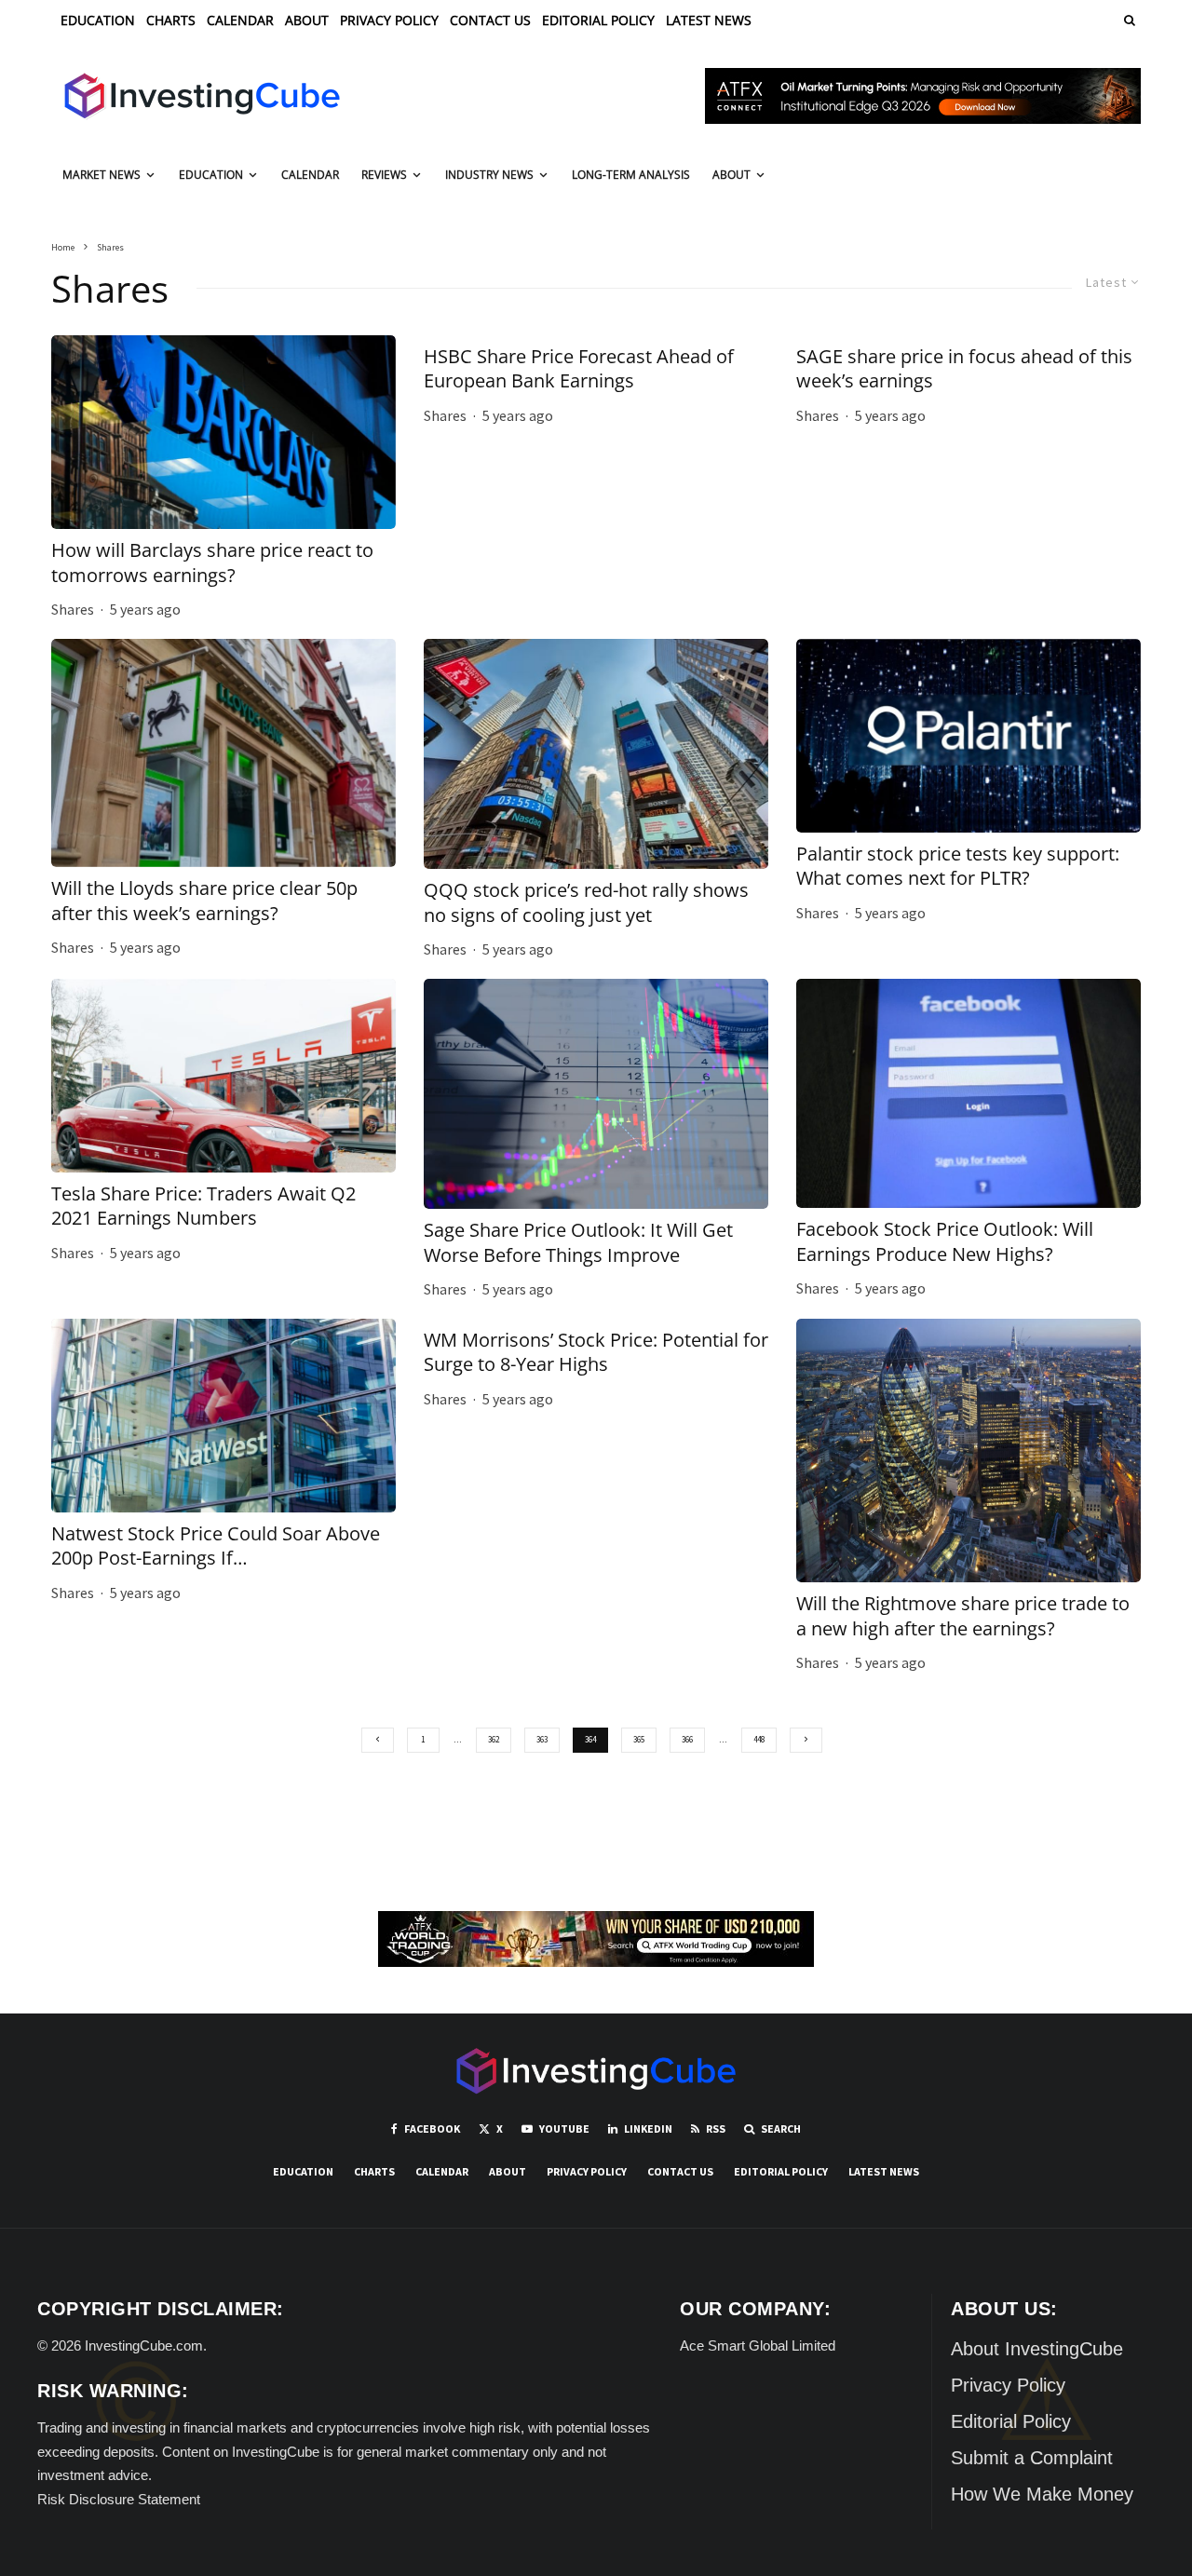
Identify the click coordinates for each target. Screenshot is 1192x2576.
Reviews (384, 175)
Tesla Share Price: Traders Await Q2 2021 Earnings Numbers (203, 1207)
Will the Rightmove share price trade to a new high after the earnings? (963, 1616)
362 (494, 1739)
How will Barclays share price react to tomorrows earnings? (212, 563)
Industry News (489, 175)
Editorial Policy (598, 20)
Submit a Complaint (1032, 2458)
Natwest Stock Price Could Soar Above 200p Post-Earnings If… (216, 1546)
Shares (73, 609)
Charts (171, 20)
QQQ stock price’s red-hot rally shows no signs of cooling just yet (586, 903)
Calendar (240, 20)
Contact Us (490, 20)
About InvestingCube (1037, 2349)
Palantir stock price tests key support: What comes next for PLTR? (958, 867)
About (307, 20)
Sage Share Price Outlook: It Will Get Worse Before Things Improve (578, 1243)
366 (687, 1739)
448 (759, 1739)
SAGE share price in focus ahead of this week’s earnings (964, 369)
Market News (102, 175)
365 (639, 1739)
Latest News (709, 20)
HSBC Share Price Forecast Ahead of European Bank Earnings (579, 369)
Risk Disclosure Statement (119, 2499)
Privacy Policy (389, 20)
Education (98, 20)
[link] (1128, 20)
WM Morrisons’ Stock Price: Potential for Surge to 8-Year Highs (596, 1353)
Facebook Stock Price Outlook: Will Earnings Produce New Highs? (945, 1242)
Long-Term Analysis (631, 175)
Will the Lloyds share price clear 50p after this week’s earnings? (204, 901)
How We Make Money (1042, 2494)
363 (542, 1739)
